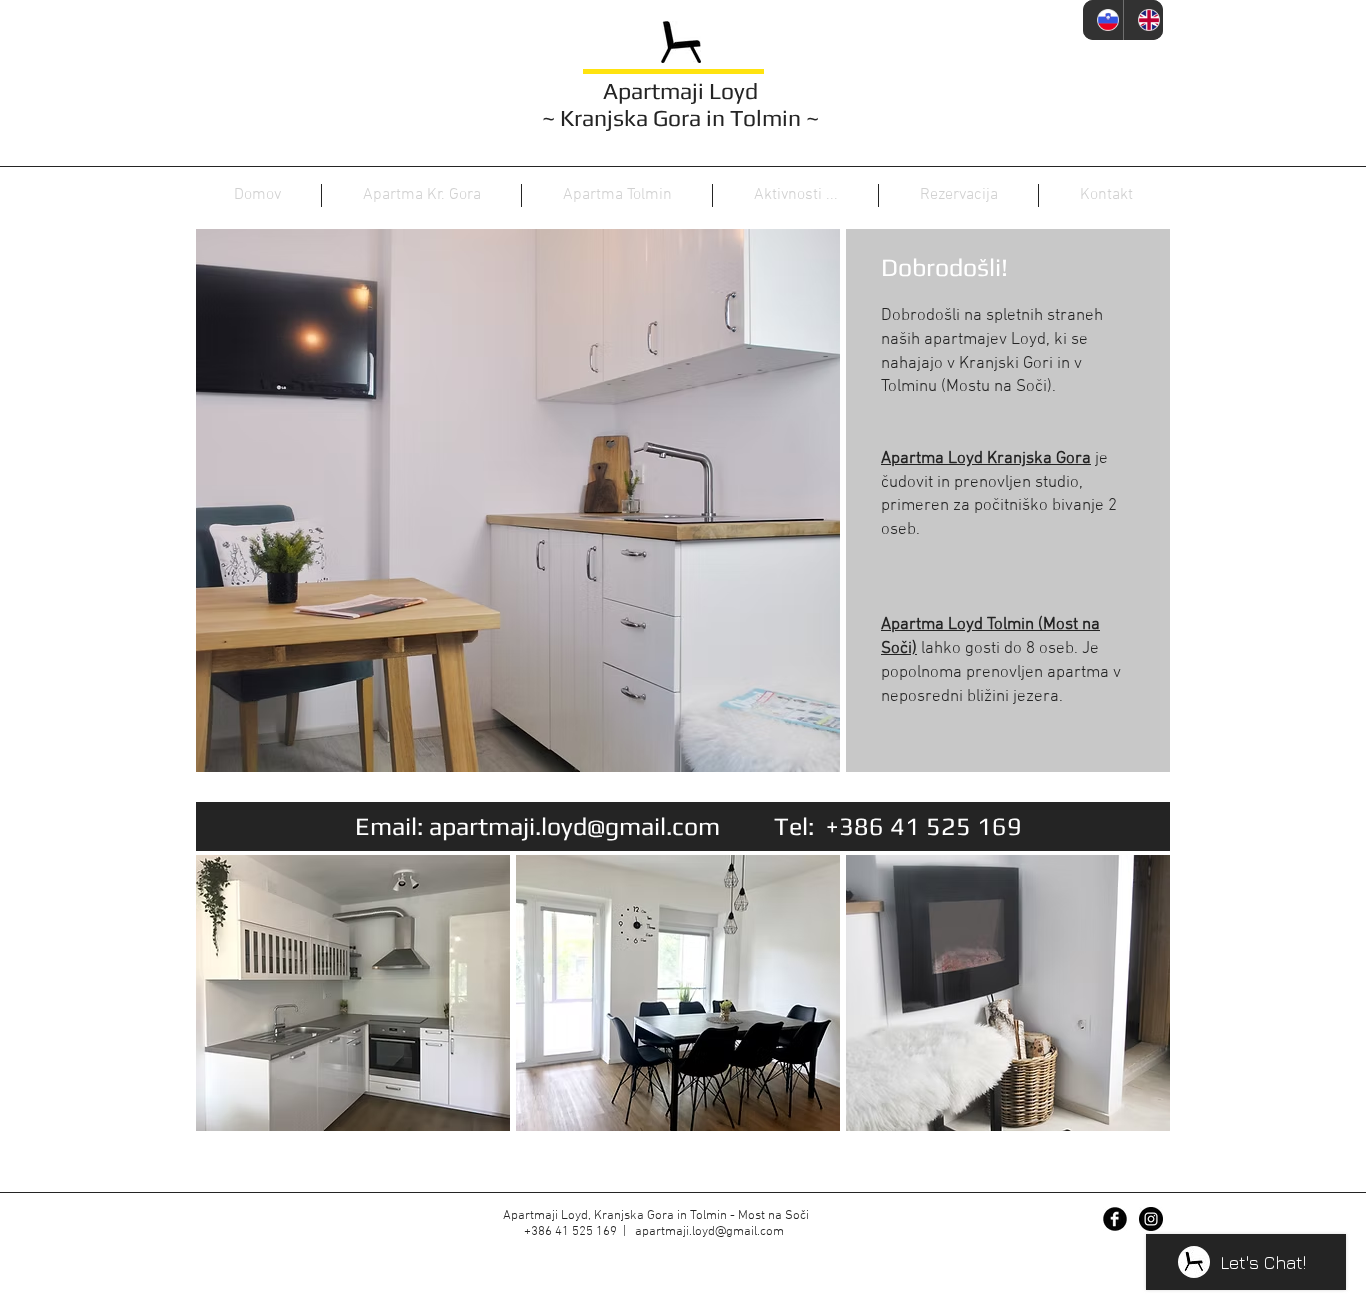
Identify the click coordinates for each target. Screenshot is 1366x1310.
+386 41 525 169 (924, 826)
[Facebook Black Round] (1115, 1219)
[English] (1143, 20)
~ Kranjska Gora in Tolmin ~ (680, 117)
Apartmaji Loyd (680, 90)
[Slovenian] (1103, 20)
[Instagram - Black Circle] (1151, 1219)
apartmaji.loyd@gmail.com (574, 826)
